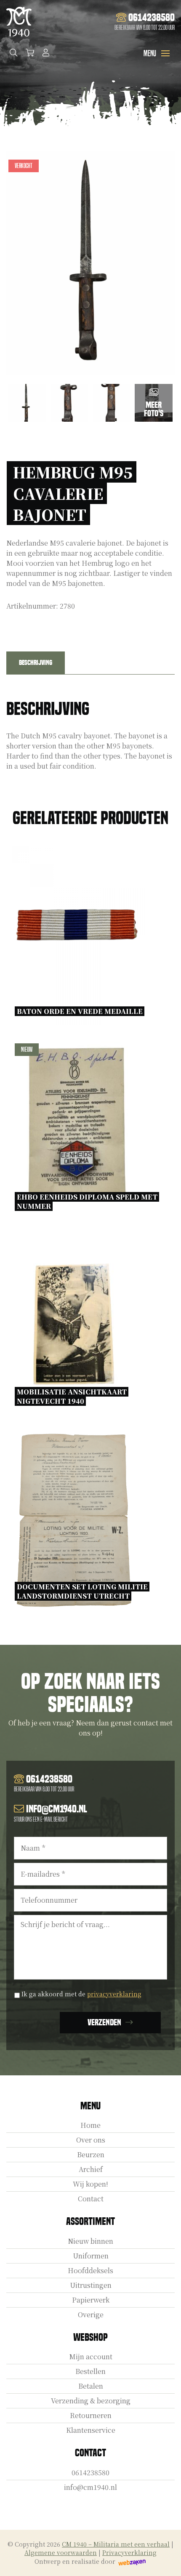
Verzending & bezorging (91, 2401)
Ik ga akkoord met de (81, 1994)
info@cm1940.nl (90, 2487)
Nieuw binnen (90, 2241)
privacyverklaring (114, 1994)
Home (90, 2125)
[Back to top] (165, 2560)
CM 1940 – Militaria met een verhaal (116, 2544)
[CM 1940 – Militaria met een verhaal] (19, 22)
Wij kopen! (90, 2184)
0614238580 (90, 2472)
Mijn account (91, 2357)
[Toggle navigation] (165, 53)
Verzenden (104, 2022)
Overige (91, 2315)
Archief (91, 2169)
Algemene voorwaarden (61, 2552)
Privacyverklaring (129, 2552)
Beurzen (91, 2155)
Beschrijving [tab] (36, 663)
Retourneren (91, 2415)
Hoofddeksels (90, 2270)
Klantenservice (91, 2430)
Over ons (91, 2140)
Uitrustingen (91, 2285)
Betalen (91, 2386)
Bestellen (90, 2371)
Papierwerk (91, 2300)
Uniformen (91, 2256)
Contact (91, 2199)
